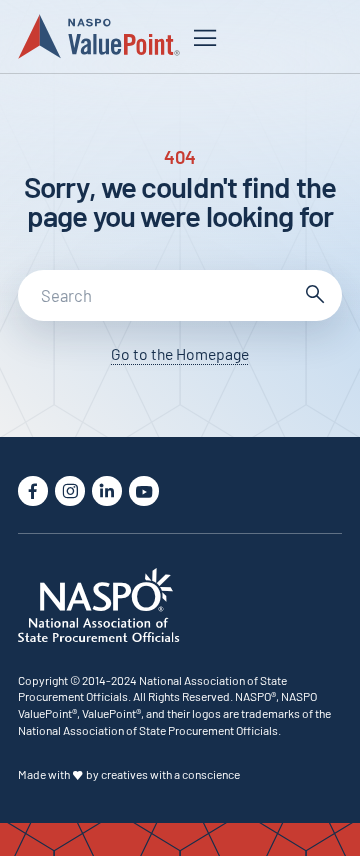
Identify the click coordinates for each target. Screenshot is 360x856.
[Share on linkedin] (107, 491)
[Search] (313, 296)
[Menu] (205, 38)
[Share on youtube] (144, 491)
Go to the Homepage (180, 353)
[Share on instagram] (70, 491)
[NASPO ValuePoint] (98, 35)
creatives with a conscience (170, 774)
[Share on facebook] (33, 491)
